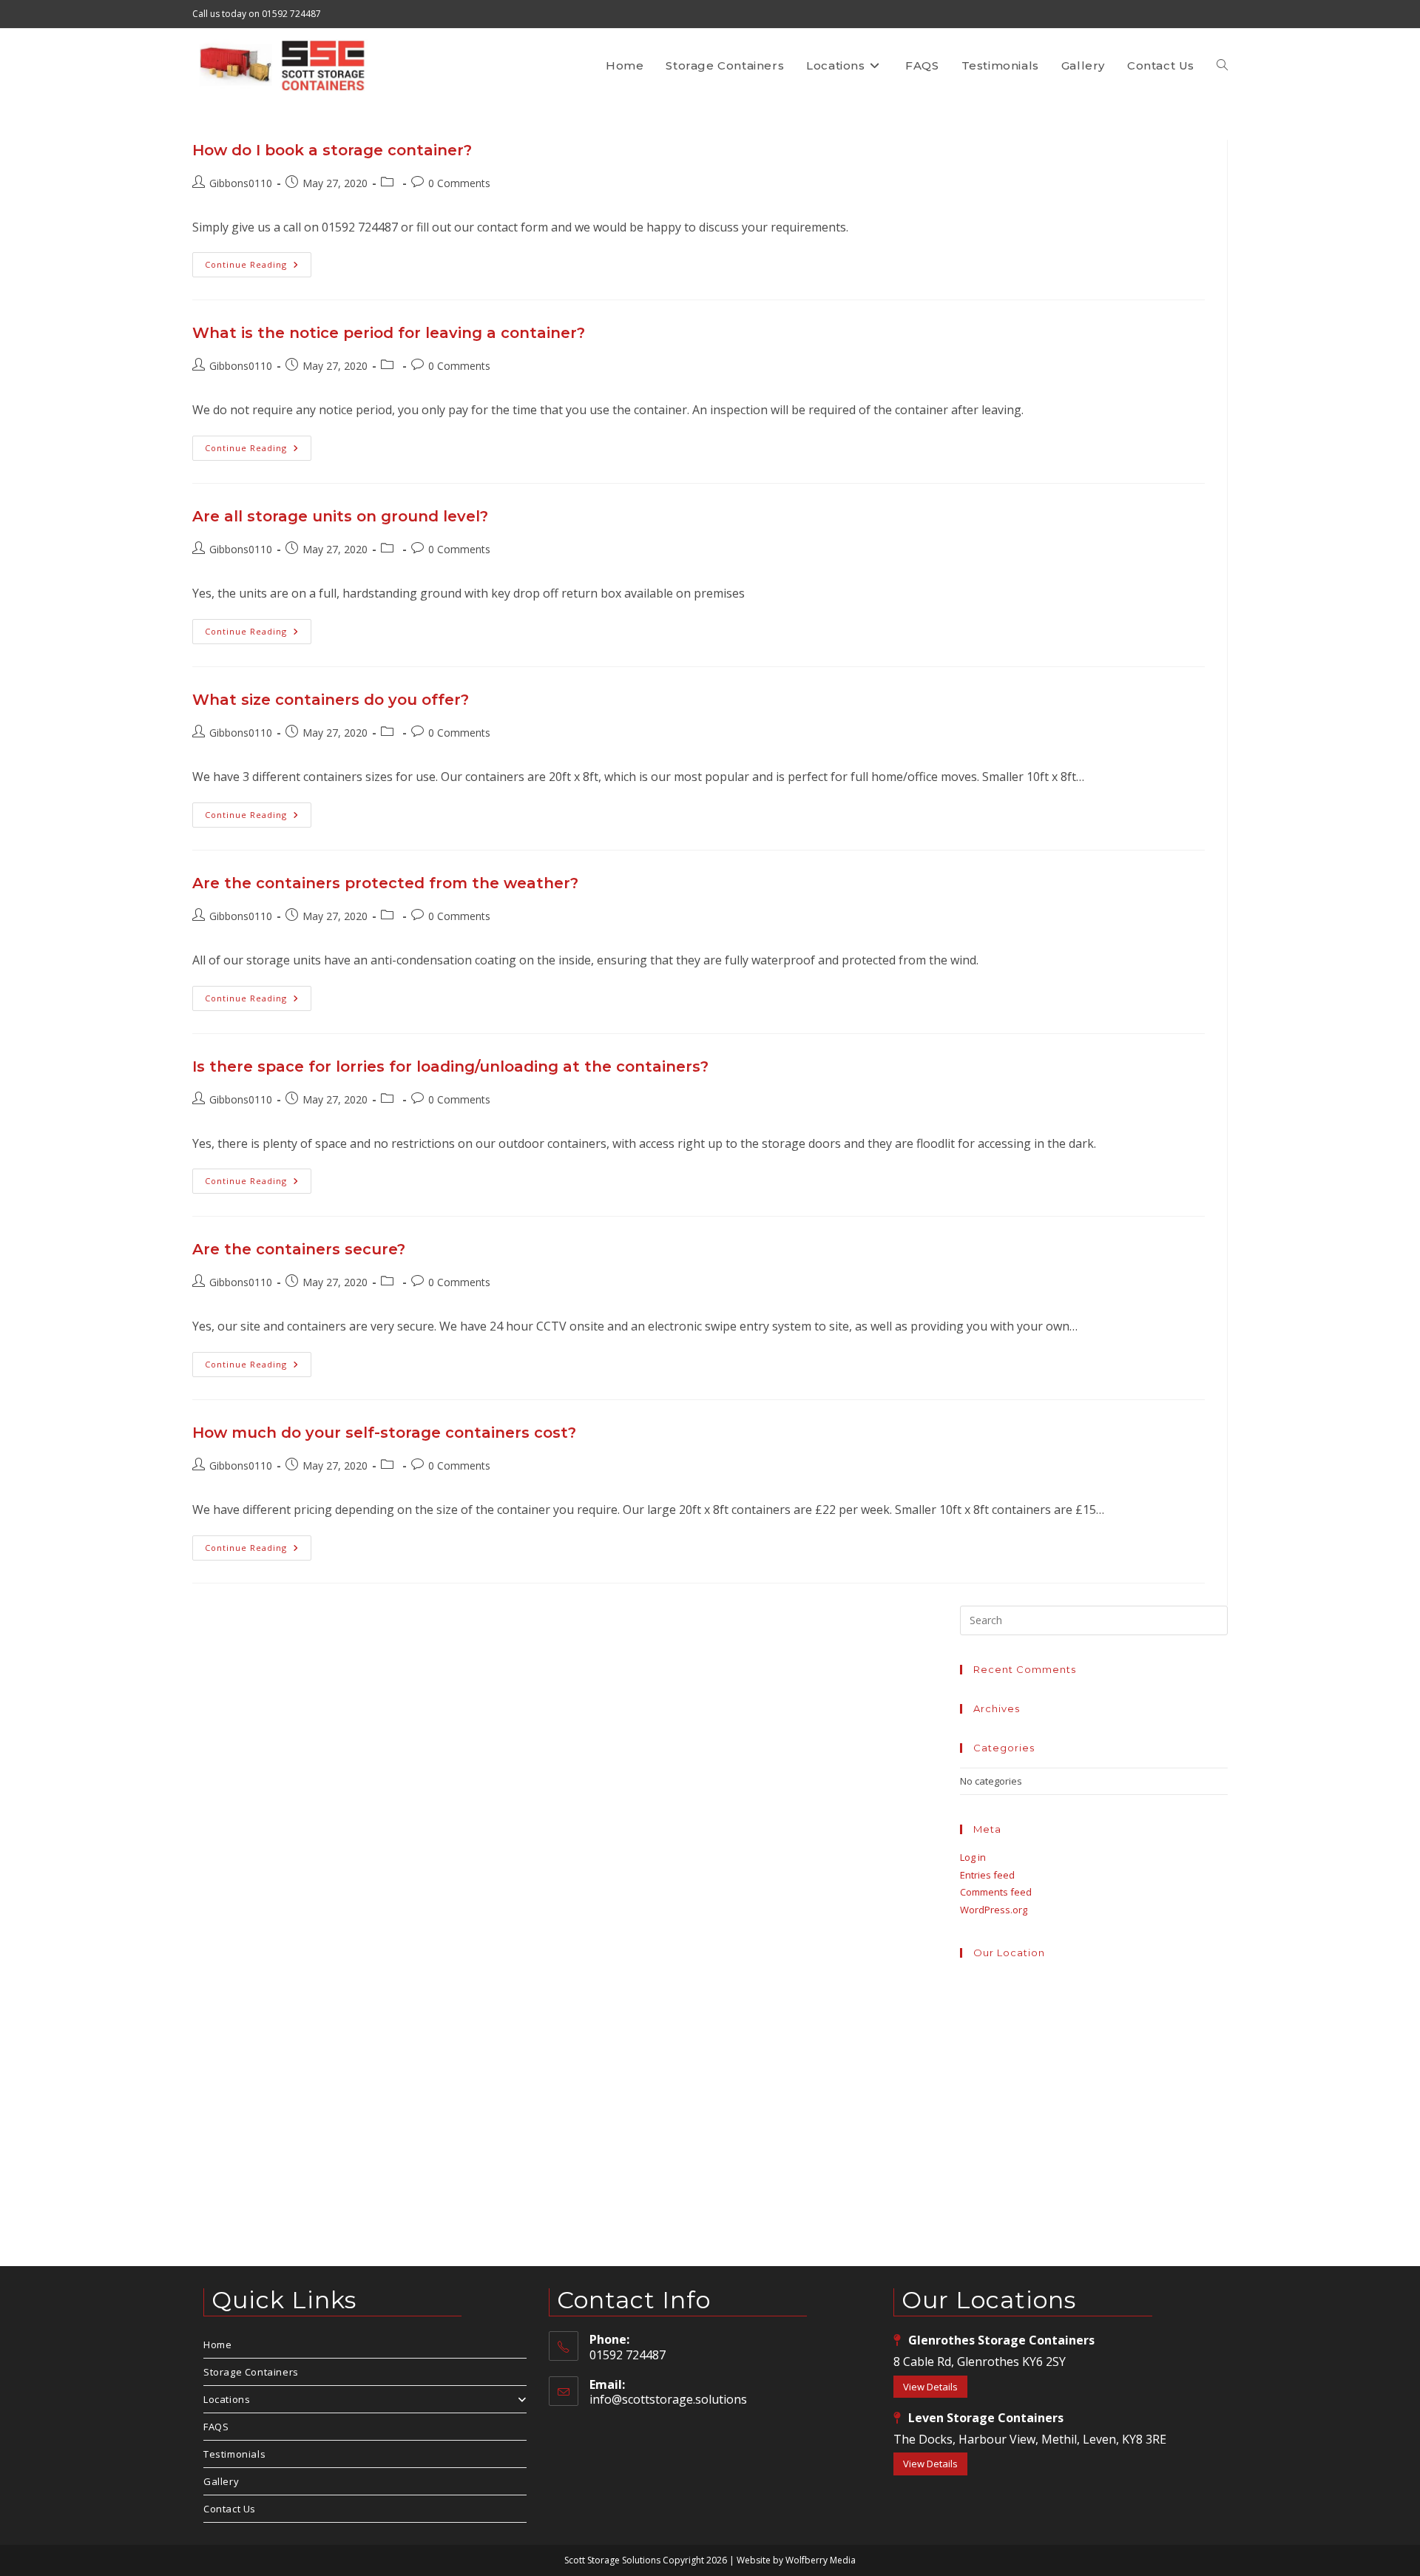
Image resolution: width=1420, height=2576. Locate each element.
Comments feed (996, 1892)
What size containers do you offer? (331, 700)
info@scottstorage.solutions (668, 2399)
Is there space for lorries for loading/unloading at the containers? (450, 1066)
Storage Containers (251, 2372)
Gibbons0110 (241, 183)
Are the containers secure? (299, 1249)
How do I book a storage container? (332, 150)
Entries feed (987, 1875)
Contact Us (230, 2509)
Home (217, 2345)
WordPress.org (994, 1910)
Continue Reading (258, 267)
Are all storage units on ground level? (340, 516)
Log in (973, 1857)
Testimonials (234, 2454)
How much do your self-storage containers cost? (384, 1433)
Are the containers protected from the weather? (385, 883)
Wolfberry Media (821, 2560)
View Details (930, 2387)
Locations (227, 2399)
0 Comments (459, 183)
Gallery (221, 2481)
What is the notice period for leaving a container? (389, 333)
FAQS (216, 2427)
